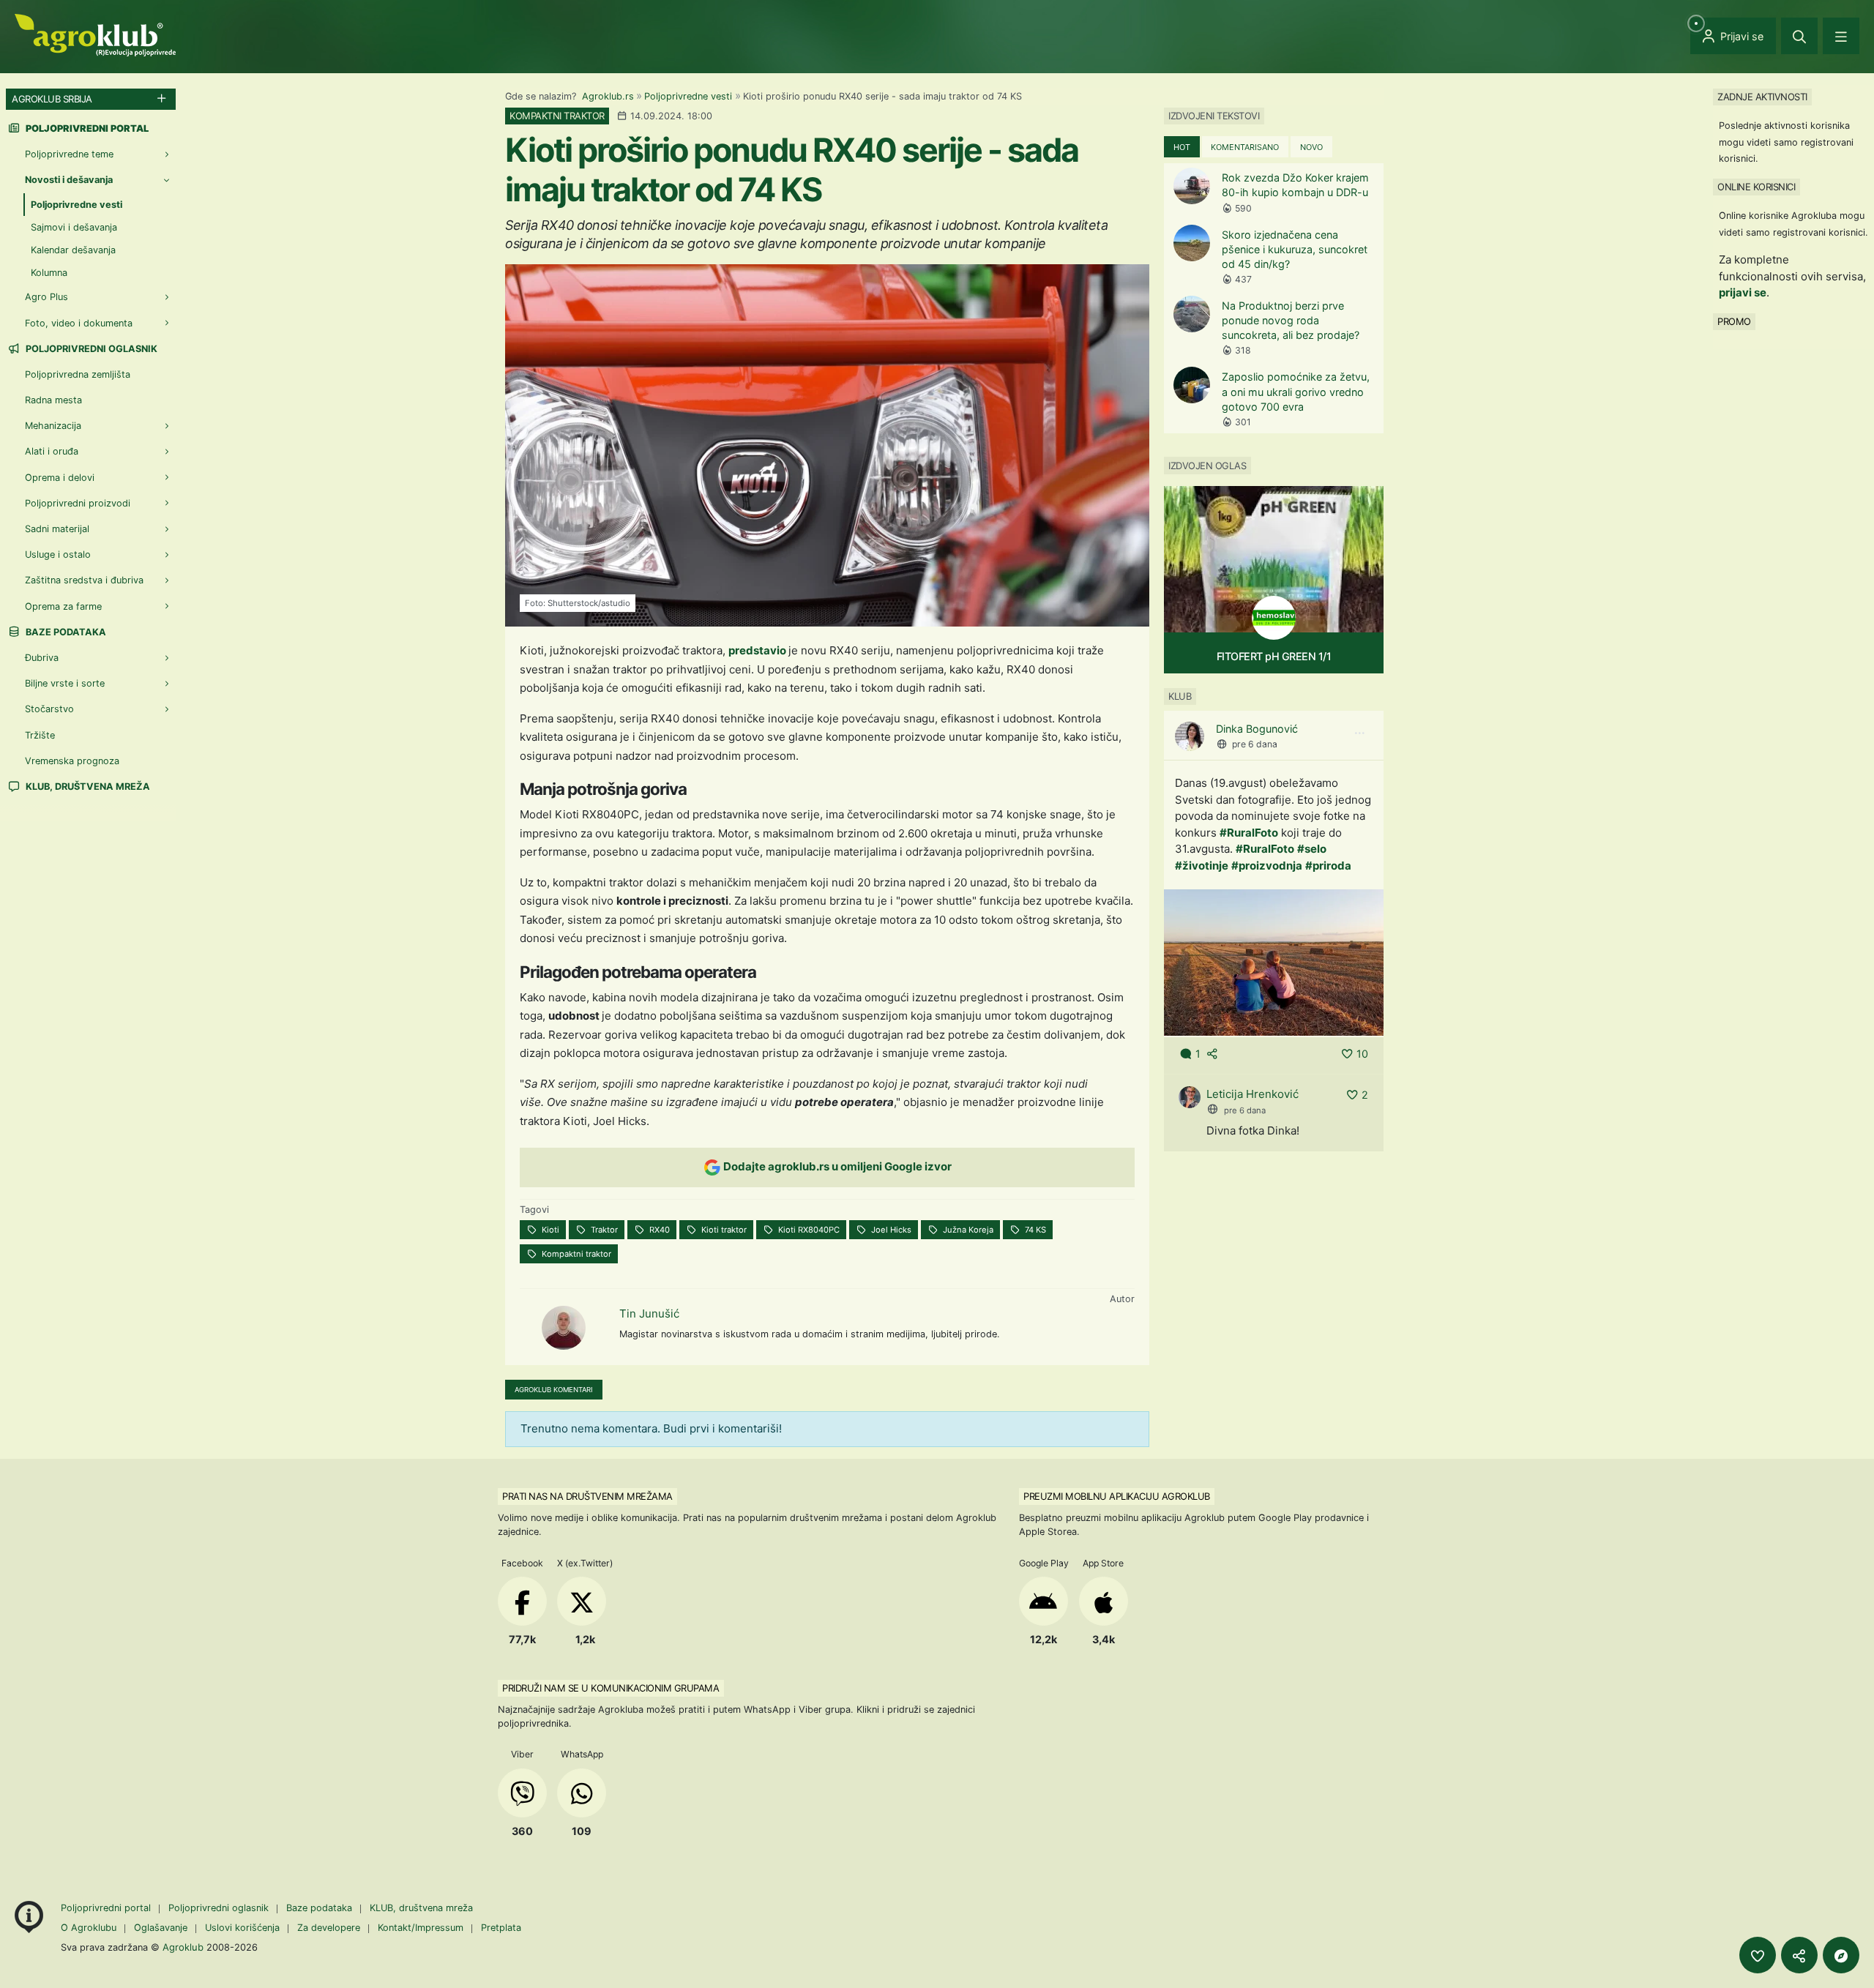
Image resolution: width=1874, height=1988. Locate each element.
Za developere (329, 1928)
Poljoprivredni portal (107, 1908)
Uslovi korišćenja (242, 1928)
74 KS (1034, 1230)
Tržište (40, 735)
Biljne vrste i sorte (65, 683)
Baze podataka (65, 632)
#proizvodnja (1267, 866)
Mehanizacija (53, 426)
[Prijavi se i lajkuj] (1758, 1955)
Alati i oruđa (52, 451)
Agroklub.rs (608, 96)
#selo (1312, 849)
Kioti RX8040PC (808, 1230)
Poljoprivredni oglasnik (90, 349)
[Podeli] (1799, 1955)
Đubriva (42, 658)
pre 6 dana (1255, 744)
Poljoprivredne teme (69, 154)
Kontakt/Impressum (421, 1928)
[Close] (1799, 36)
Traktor (603, 1230)
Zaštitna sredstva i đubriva (84, 580)
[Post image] (1274, 962)
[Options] (1359, 733)
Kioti (549, 1230)
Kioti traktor (723, 1230)
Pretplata (501, 1928)
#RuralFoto (1249, 833)
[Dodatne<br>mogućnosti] (1841, 1955)
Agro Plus (46, 297)
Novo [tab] (1311, 147)
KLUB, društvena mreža (87, 786)
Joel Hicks (890, 1230)
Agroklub (183, 1947)
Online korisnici (1756, 187)
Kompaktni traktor (575, 1254)
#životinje (1202, 866)
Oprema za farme (63, 606)
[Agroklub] (95, 34)
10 (1362, 1054)
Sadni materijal (57, 529)
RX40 (658, 1230)
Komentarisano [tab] (1245, 147)
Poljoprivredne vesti (688, 96)
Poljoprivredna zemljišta (78, 374)
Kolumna (49, 273)
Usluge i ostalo (58, 554)
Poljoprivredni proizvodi (78, 503)
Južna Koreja (967, 1230)
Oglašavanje (161, 1928)
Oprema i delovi (60, 478)
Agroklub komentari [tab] (554, 1390)
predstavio (758, 650)
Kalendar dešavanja (73, 250)
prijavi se (1743, 292)
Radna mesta (53, 400)
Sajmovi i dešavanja (74, 227)
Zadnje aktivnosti (1762, 97)
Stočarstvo (49, 709)
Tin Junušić (649, 1313)
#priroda (1328, 866)
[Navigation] (1841, 36)
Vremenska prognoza (72, 761)
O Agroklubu (89, 1928)
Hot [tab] (1182, 147)
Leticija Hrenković (1253, 1094)
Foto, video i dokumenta (79, 323)
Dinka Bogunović (1257, 729)
